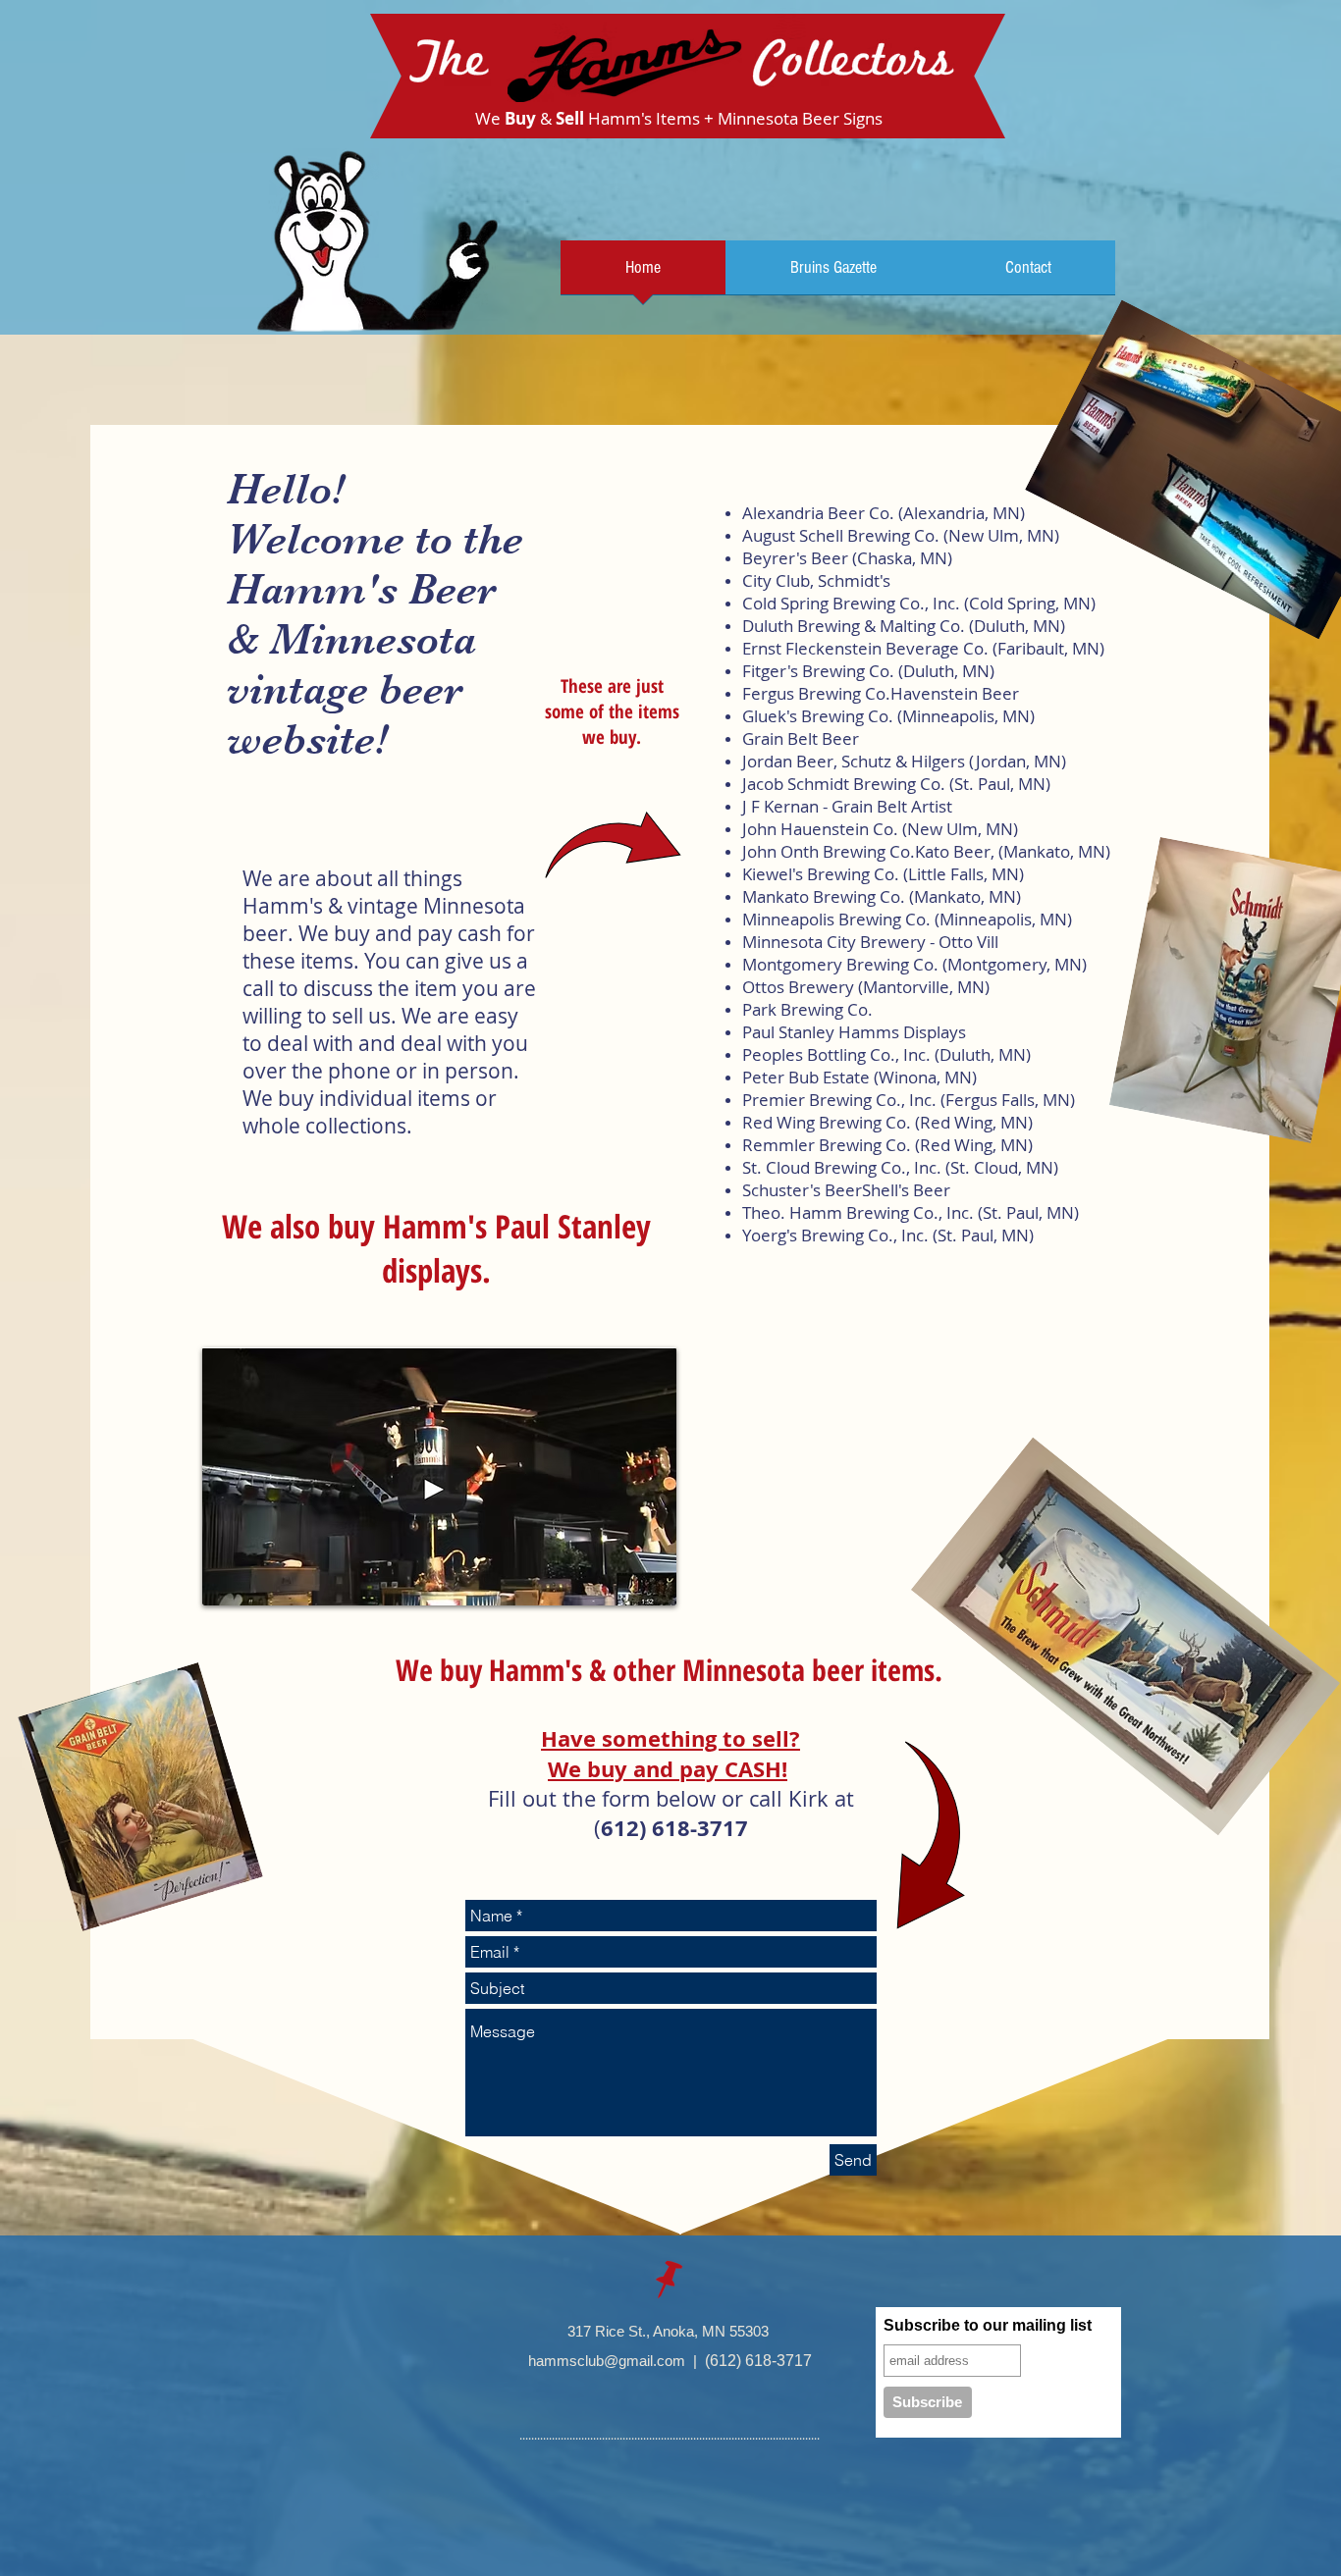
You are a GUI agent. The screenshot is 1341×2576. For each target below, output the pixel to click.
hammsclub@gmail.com (607, 2361)
